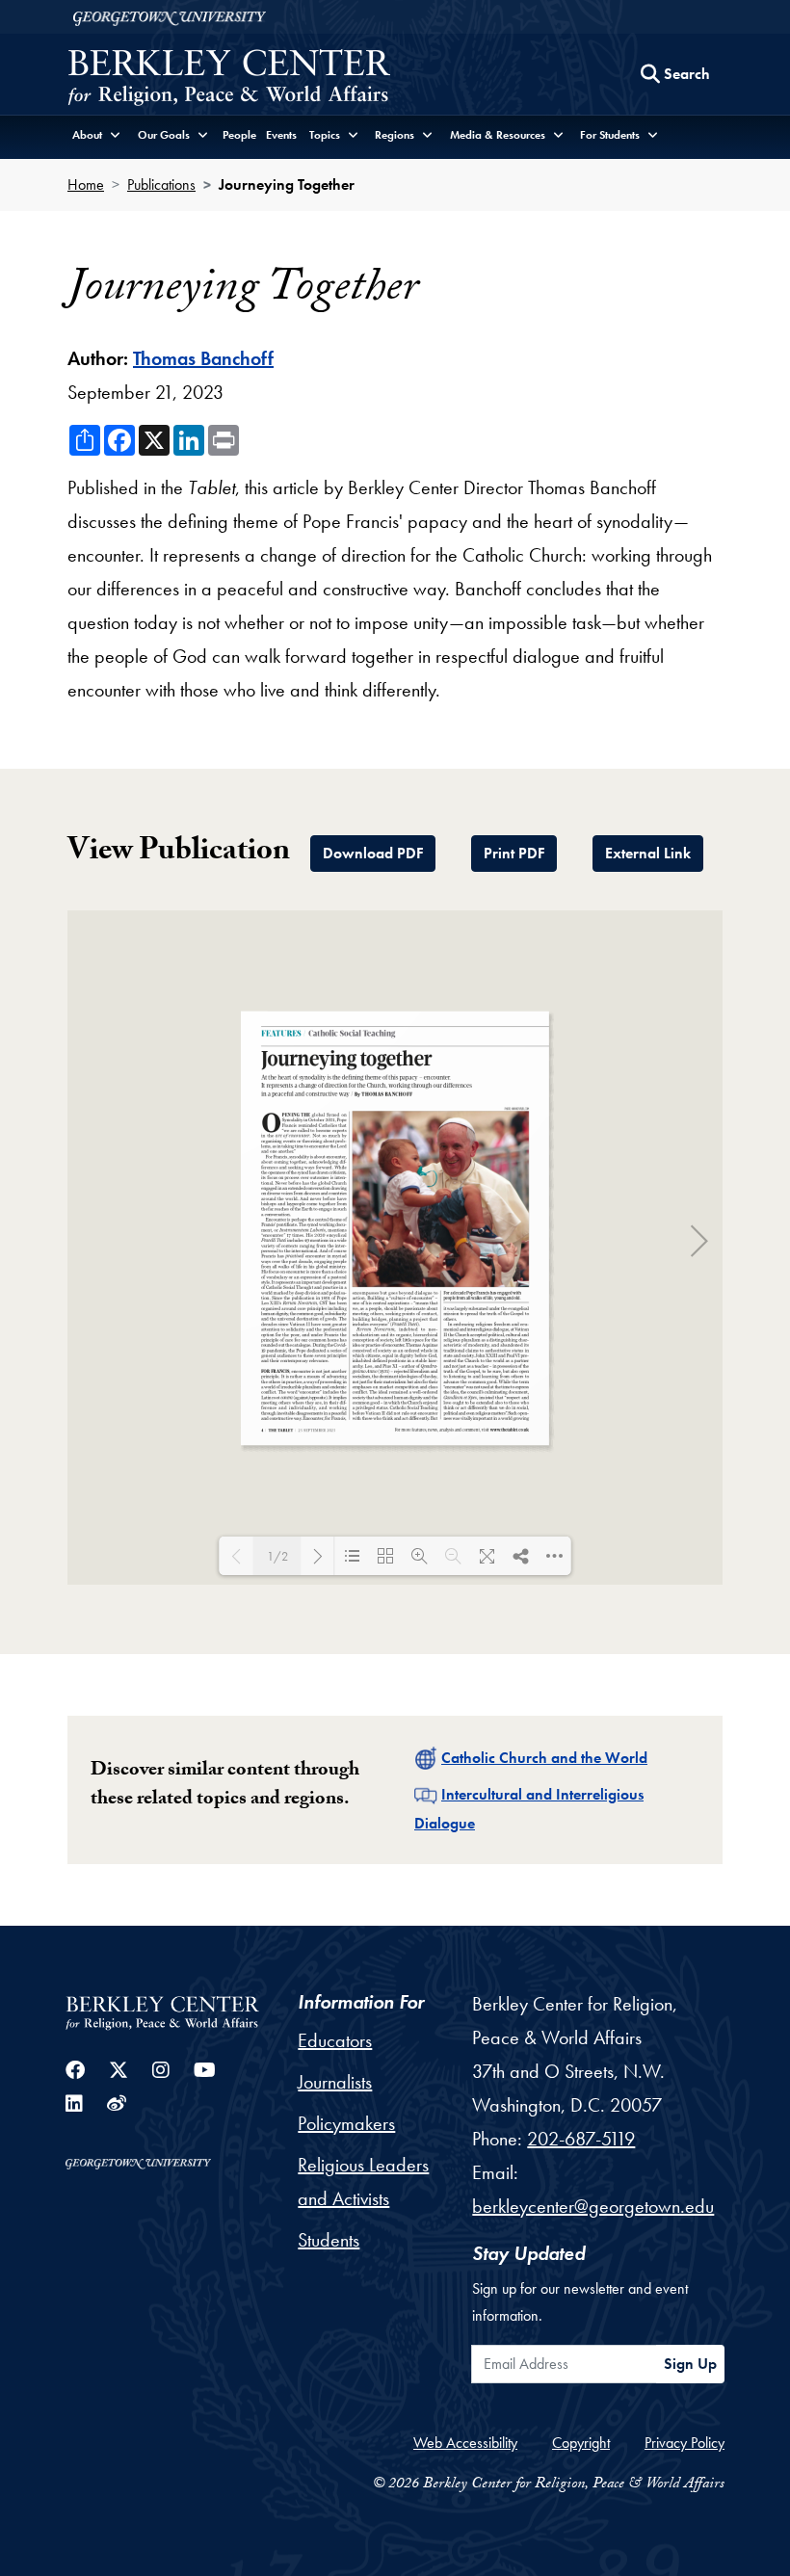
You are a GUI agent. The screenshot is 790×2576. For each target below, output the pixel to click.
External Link (648, 853)
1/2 (277, 1556)
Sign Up (690, 2364)
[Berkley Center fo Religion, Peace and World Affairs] (229, 79)
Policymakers (346, 2123)
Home (86, 184)
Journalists (335, 2082)
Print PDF (514, 853)
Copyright (581, 2443)
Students (329, 2240)
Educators (335, 2040)
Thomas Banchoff (203, 358)
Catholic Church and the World (544, 1758)
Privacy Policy (685, 2443)
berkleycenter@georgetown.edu (593, 2206)
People (239, 135)
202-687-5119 (581, 2139)
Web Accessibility (465, 2443)
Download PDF (373, 853)
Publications (161, 184)
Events (281, 135)
